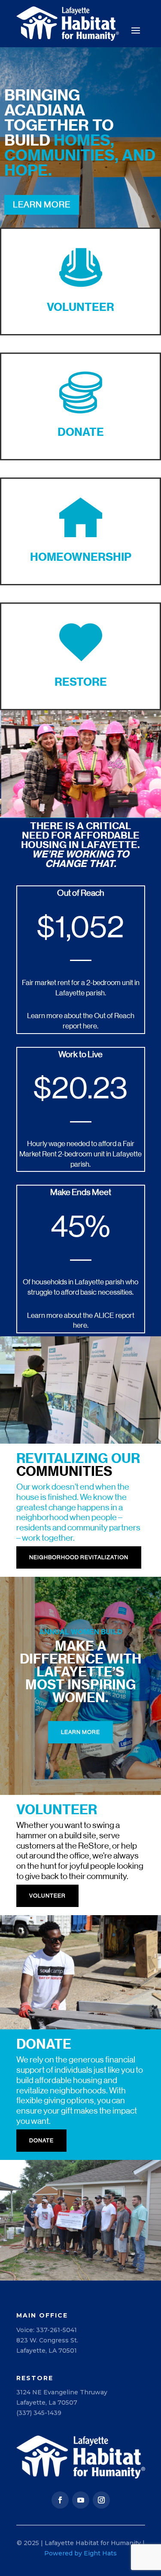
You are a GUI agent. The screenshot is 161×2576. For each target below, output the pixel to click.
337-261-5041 (56, 2330)
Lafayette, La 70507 (47, 2403)
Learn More (42, 205)
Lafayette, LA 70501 (47, 2351)
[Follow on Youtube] (81, 2500)
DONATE (41, 2140)
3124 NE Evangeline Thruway (62, 2392)
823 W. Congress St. (47, 2340)
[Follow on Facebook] (60, 2500)
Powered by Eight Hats (80, 2553)
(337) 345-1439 (39, 2413)
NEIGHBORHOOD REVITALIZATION (79, 1557)
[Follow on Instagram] (101, 2500)
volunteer (47, 1896)
